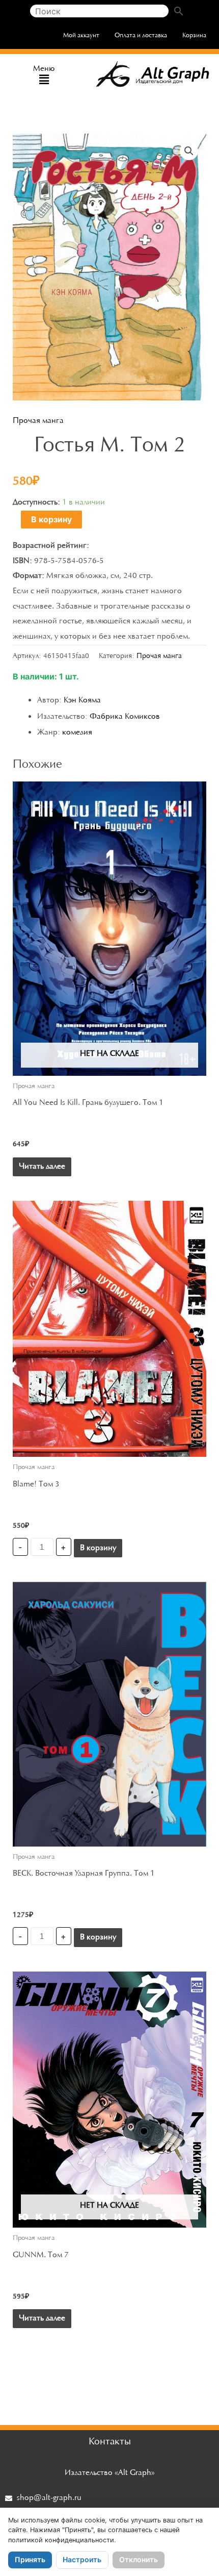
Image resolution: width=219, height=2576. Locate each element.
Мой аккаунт (81, 35)
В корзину (51, 519)
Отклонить (139, 2559)
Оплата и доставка (141, 35)
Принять (30, 2559)
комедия (77, 733)
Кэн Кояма (82, 700)
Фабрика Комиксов (125, 717)
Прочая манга (38, 421)
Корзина (194, 35)
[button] (44, 80)
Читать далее (42, 1167)
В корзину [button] (98, 1548)
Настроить (82, 2559)
